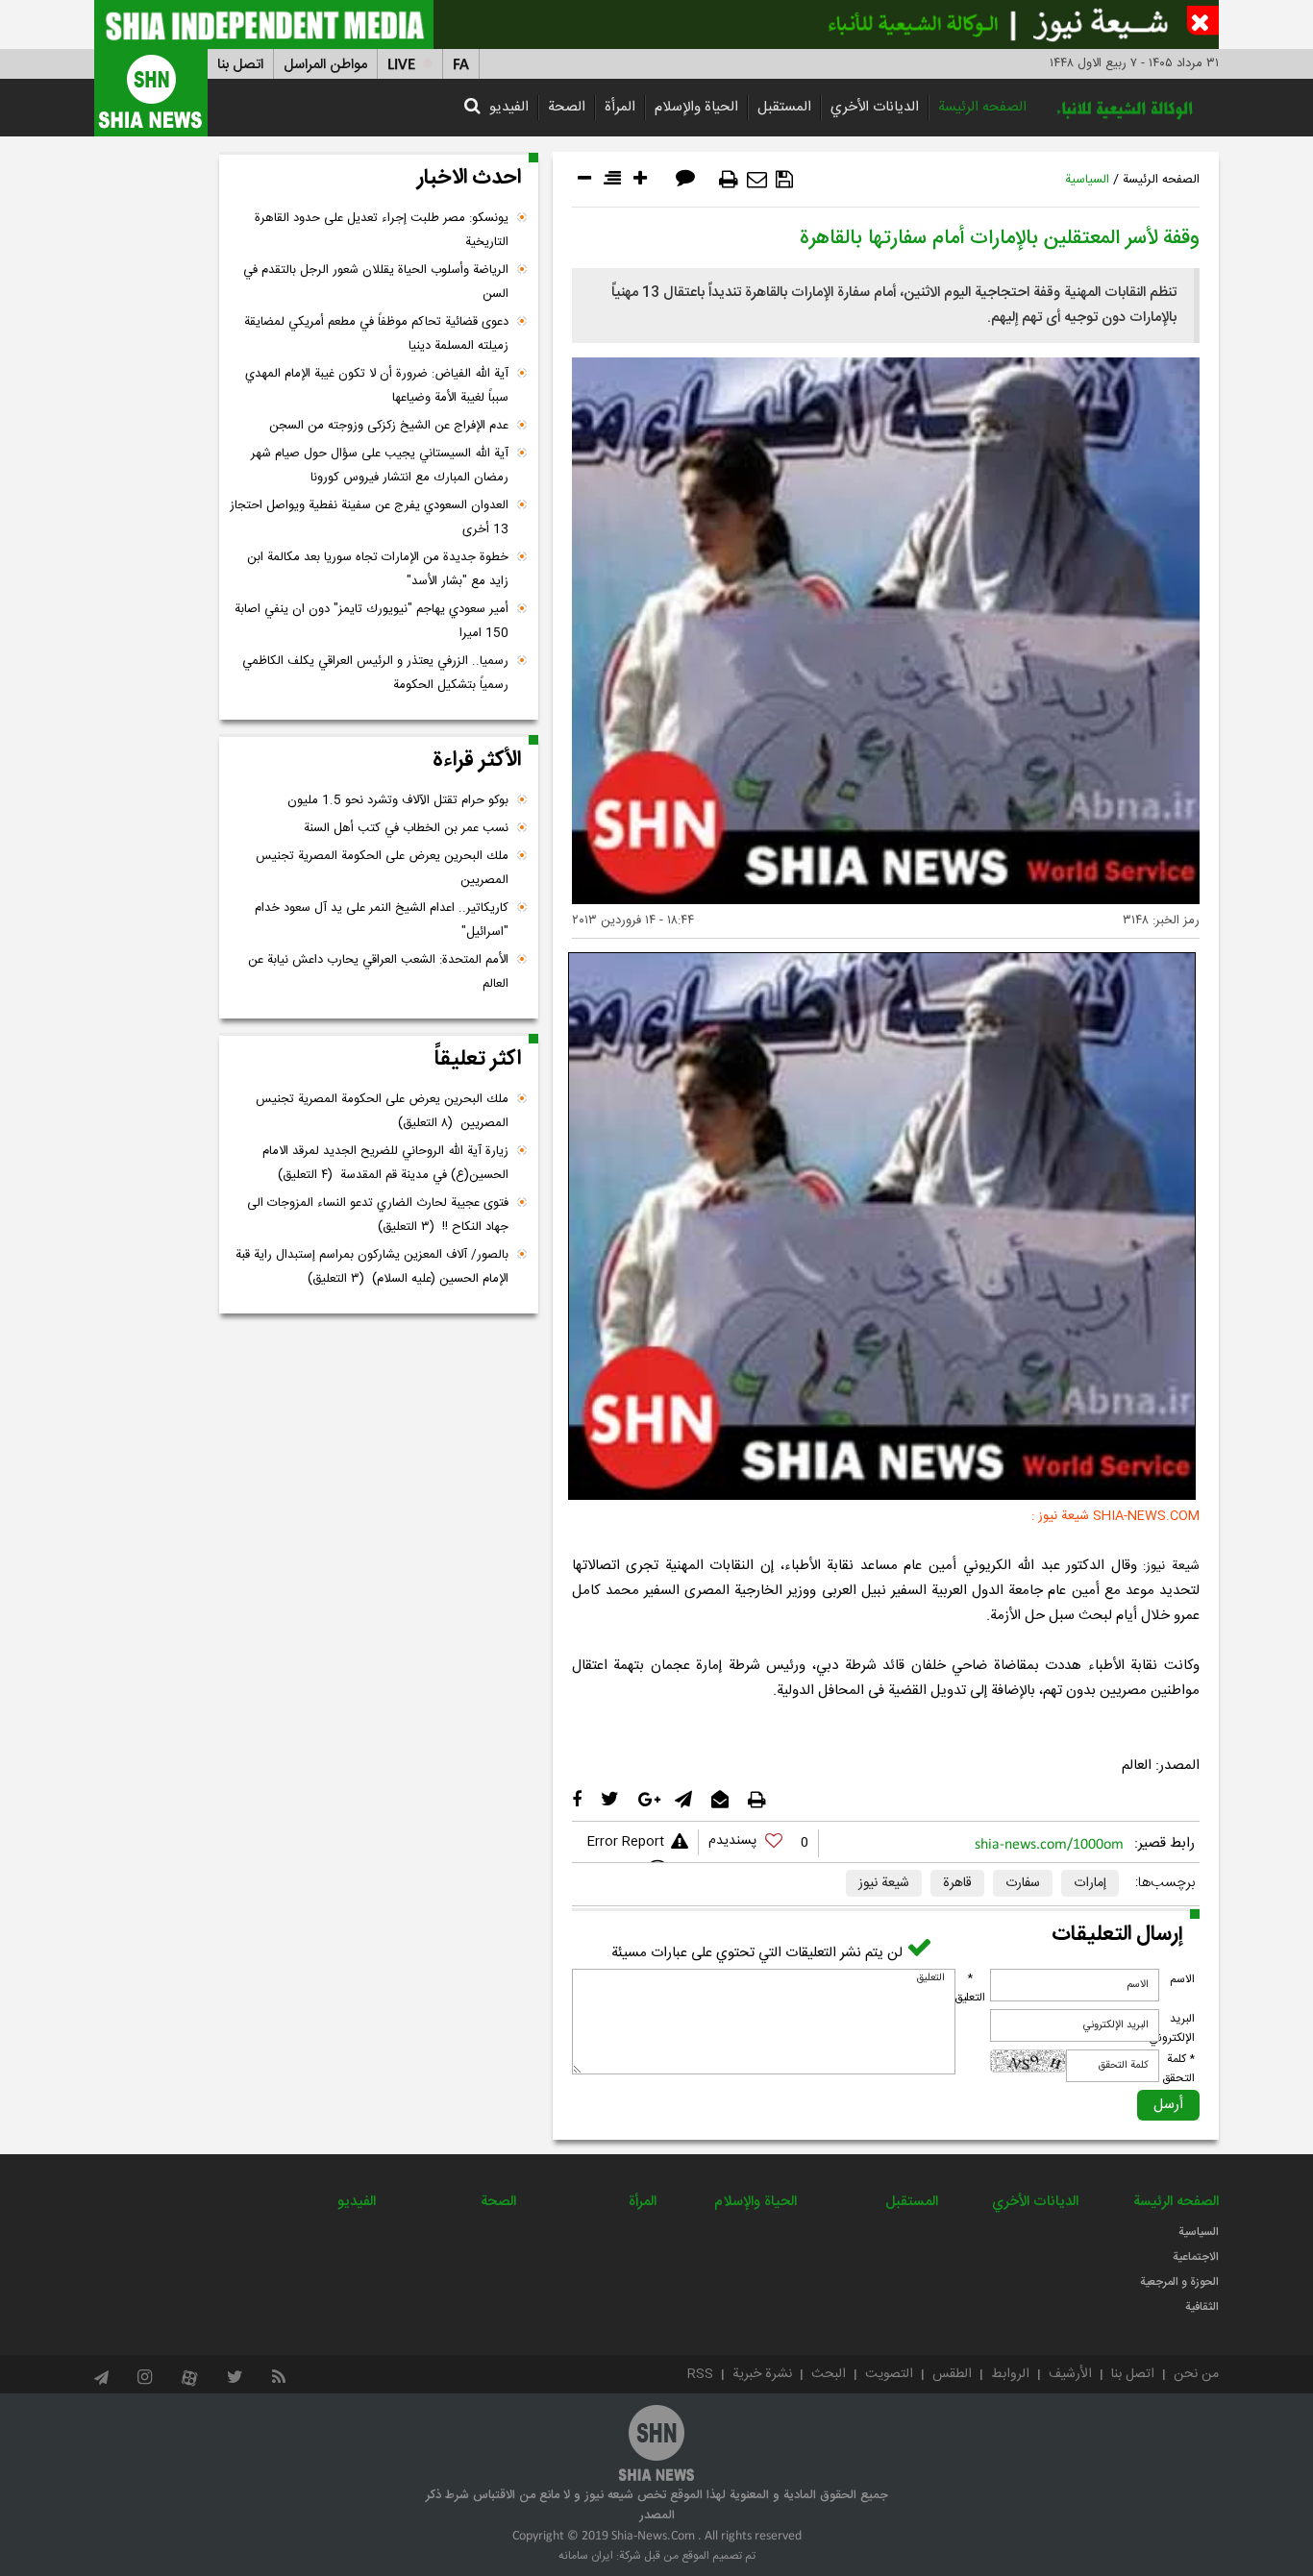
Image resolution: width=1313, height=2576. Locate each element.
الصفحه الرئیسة (982, 107)
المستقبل (784, 107)
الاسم (1182, 1979)
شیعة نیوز (884, 1883)
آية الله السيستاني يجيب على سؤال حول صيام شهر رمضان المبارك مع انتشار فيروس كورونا (380, 466)
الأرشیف (1070, 2374)
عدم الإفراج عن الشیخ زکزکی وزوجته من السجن (389, 426)
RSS (700, 2374)
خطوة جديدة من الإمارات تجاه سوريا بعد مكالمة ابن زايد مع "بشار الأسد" (378, 569)
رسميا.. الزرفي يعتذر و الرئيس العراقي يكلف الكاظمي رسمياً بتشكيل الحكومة (375, 673)
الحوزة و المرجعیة (1179, 2282)
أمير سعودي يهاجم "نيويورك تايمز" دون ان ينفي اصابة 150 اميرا (372, 621)
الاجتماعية (1196, 2257)
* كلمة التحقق (1178, 2069)
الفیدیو (509, 107)
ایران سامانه (586, 2556)
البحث (829, 2374)
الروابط (1010, 2374)
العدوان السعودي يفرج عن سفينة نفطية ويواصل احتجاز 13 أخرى (369, 517)
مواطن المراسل (325, 65)
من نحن (1196, 2374)
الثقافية (1202, 2307)
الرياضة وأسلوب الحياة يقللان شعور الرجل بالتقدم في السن (376, 282)
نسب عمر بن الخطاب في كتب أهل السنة (406, 828)
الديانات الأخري (875, 107)
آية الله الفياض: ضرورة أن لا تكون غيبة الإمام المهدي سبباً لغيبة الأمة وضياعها (377, 386)
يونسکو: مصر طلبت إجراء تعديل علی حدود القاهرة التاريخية (382, 230)
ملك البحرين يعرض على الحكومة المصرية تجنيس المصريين (382, 868)
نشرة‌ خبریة (762, 2374)
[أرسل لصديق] (757, 180)
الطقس (952, 2374)
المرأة (620, 107)
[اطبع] (729, 180)
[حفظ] (784, 180)
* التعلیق (970, 1988)
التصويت (889, 2374)
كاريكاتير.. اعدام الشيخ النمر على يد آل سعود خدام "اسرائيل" (382, 920)
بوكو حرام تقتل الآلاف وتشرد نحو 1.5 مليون (398, 800)
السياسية (1087, 180)
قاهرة (957, 1883)
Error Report (625, 1842)
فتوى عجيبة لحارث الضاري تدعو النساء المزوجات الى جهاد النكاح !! (378, 1215)
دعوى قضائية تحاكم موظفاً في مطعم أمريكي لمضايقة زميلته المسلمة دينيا (376, 334)
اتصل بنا (240, 65)
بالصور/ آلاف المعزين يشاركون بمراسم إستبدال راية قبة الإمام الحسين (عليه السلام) (372, 1267)
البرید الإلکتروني (1172, 2028)
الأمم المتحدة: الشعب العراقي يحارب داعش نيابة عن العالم (378, 972)
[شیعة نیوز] (656, 25)
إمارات (1090, 1883)
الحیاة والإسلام (696, 107)
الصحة (567, 107)
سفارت (1023, 1883)
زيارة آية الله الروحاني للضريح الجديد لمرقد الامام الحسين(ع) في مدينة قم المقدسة (385, 1163)
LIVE (401, 65)
